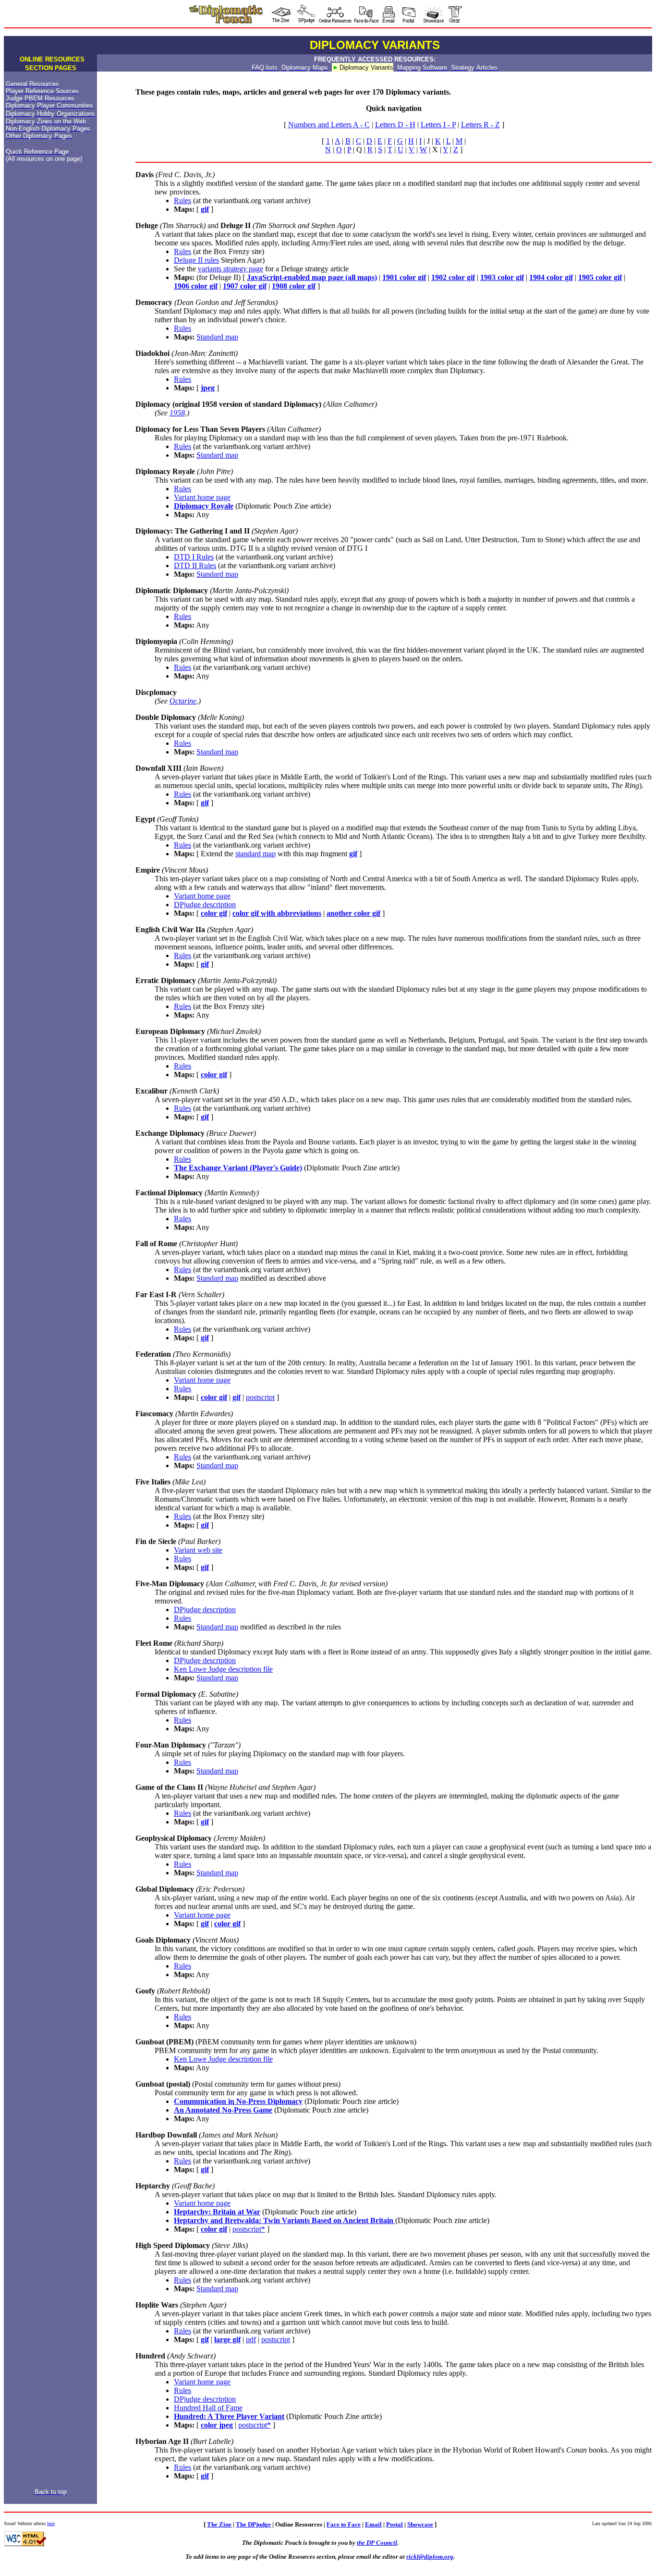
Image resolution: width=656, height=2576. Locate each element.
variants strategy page (231, 269)
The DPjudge (253, 2524)
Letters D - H (395, 125)
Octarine (183, 701)
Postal (395, 2524)
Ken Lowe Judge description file (223, 1669)
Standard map (217, 337)
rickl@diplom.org (430, 2557)
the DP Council (377, 2543)
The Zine (219, 2524)
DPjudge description (205, 905)
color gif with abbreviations (277, 913)
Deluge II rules (196, 260)
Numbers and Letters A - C (329, 125)
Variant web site (198, 1550)
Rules (182, 200)
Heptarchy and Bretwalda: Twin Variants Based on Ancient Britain (285, 2220)
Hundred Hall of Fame (208, 2408)
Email (373, 2524)
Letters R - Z (480, 125)
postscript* (249, 2229)
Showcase (420, 2524)
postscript (260, 1397)
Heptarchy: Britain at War (217, 2212)
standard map (255, 854)
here (51, 2523)
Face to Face (344, 2524)
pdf (251, 2339)
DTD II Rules (195, 565)
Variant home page (202, 497)
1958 (177, 413)
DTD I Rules (194, 557)
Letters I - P (438, 125)
